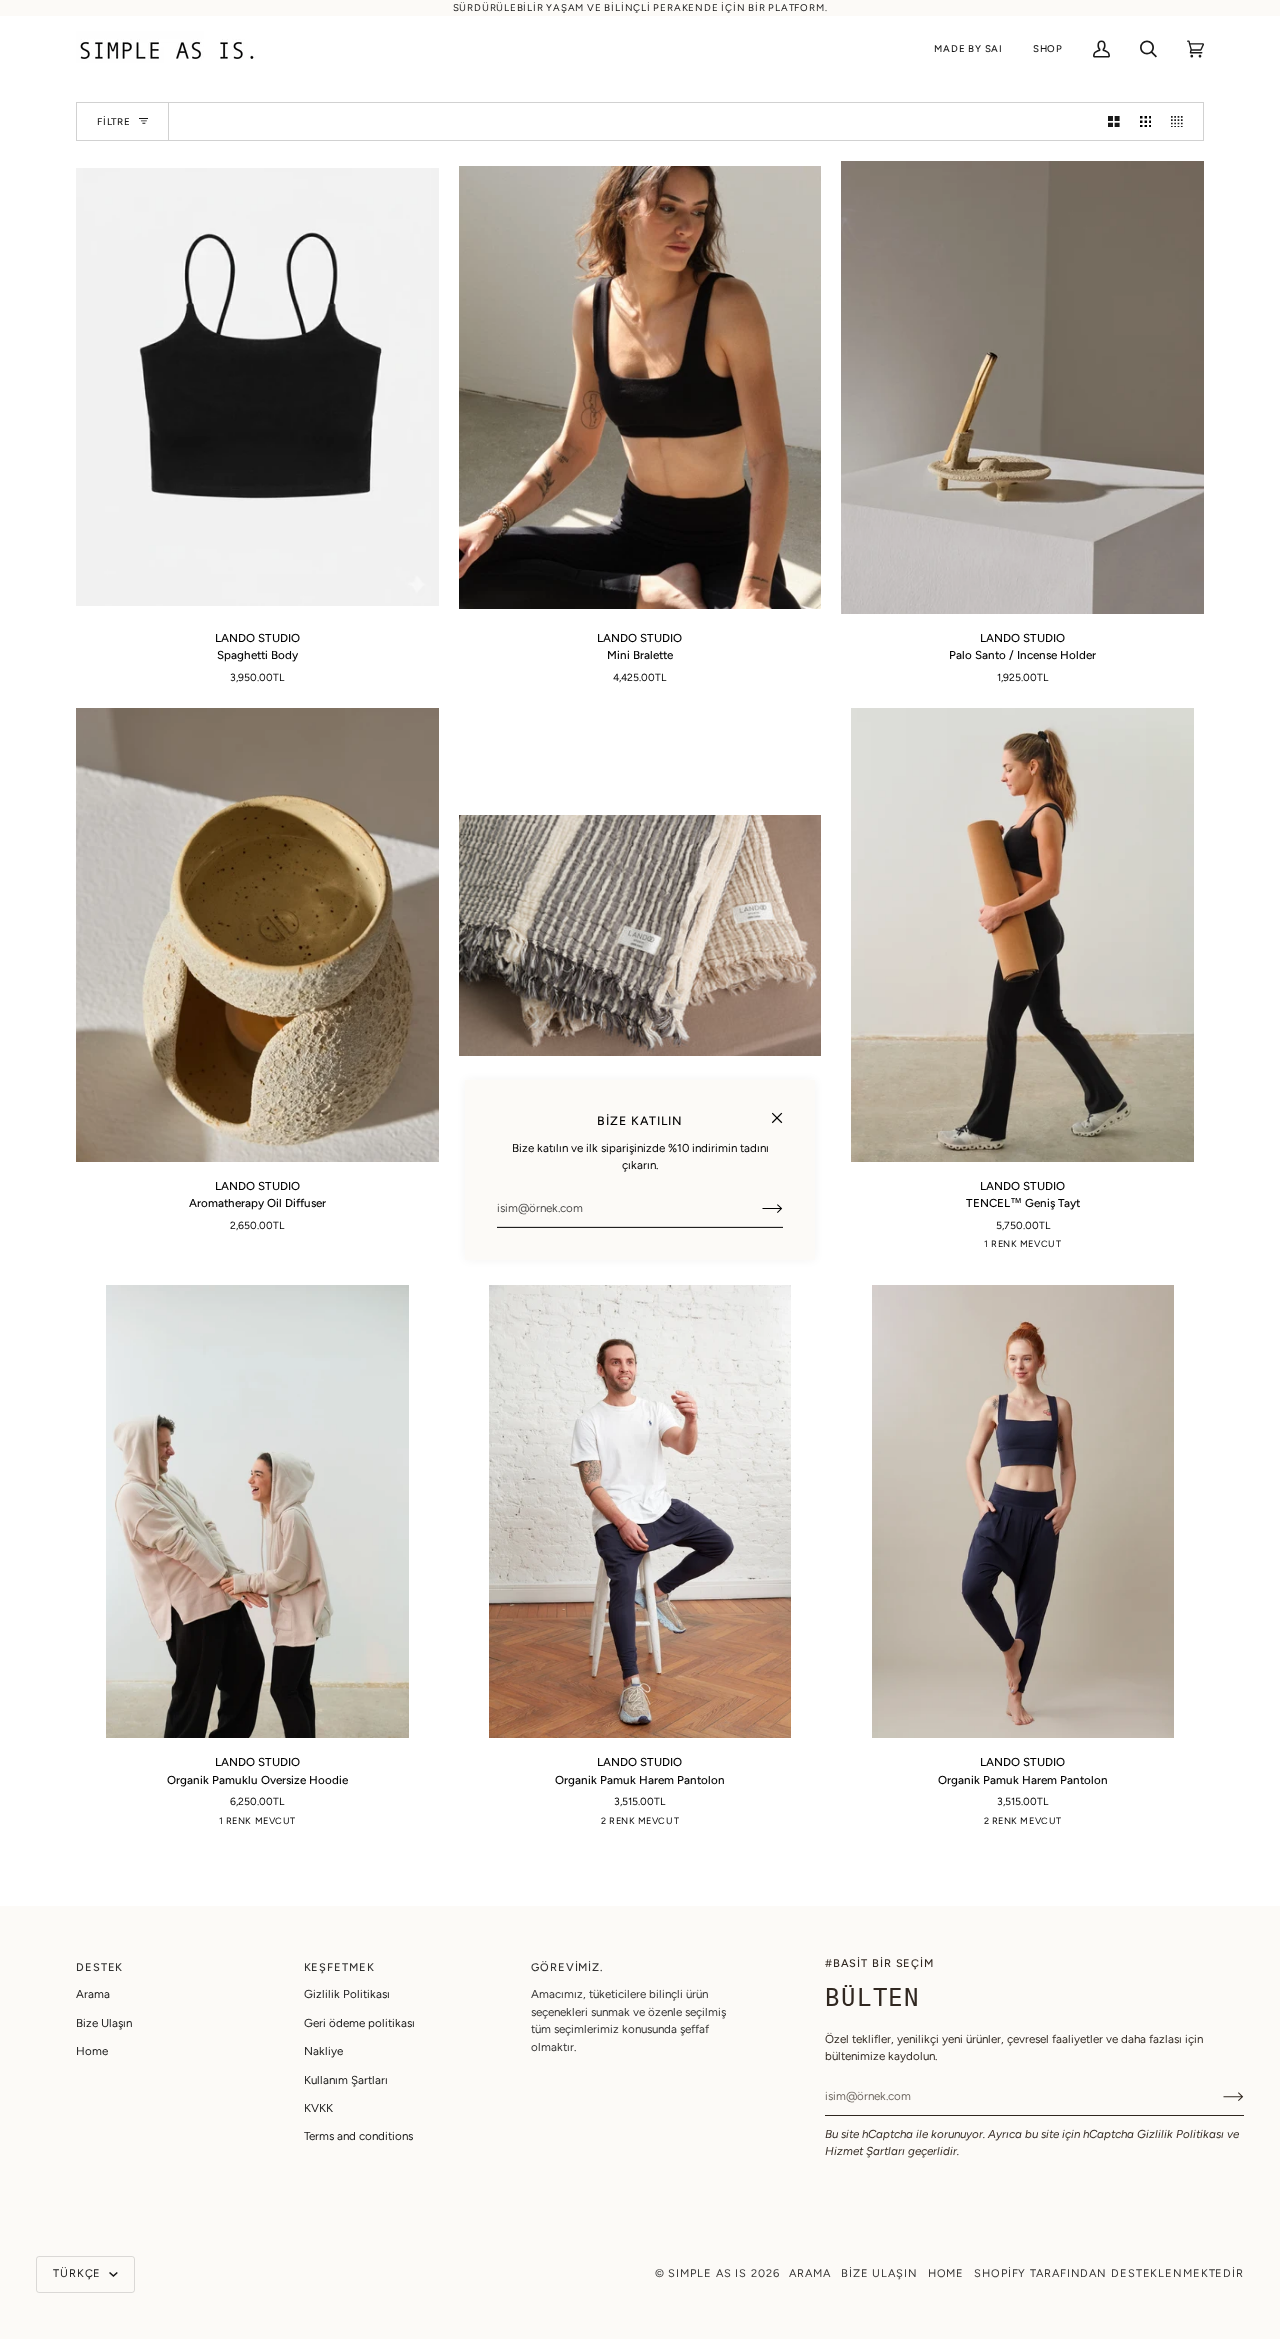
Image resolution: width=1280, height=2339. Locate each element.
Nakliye (323, 2051)
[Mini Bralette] (640, 387)
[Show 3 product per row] (1146, 121)
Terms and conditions (358, 2136)
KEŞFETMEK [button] (339, 1967)
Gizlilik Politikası (1180, 2134)
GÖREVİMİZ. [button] (567, 1967)
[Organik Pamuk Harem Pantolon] (640, 1511)
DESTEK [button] (99, 1967)
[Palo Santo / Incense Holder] (1022, 387)
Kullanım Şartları (346, 2080)
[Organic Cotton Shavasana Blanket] (640, 934)
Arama (93, 1994)
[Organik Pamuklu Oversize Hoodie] (257, 1511)
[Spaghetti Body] (257, 387)
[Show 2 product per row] (1114, 121)
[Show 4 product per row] (1182, 121)
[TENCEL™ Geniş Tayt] (1022, 934)
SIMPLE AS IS (707, 2273)
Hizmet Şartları (865, 2151)
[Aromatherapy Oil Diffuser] (257, 934)
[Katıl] (756, 1208)
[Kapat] (785, 1108)
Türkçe (79, 2273)
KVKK (318, 2108)
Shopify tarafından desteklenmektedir (1109, 2273)
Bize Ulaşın (104, 2023)
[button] (968, 49)
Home (92, 2051)
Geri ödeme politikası (359, 2023)
